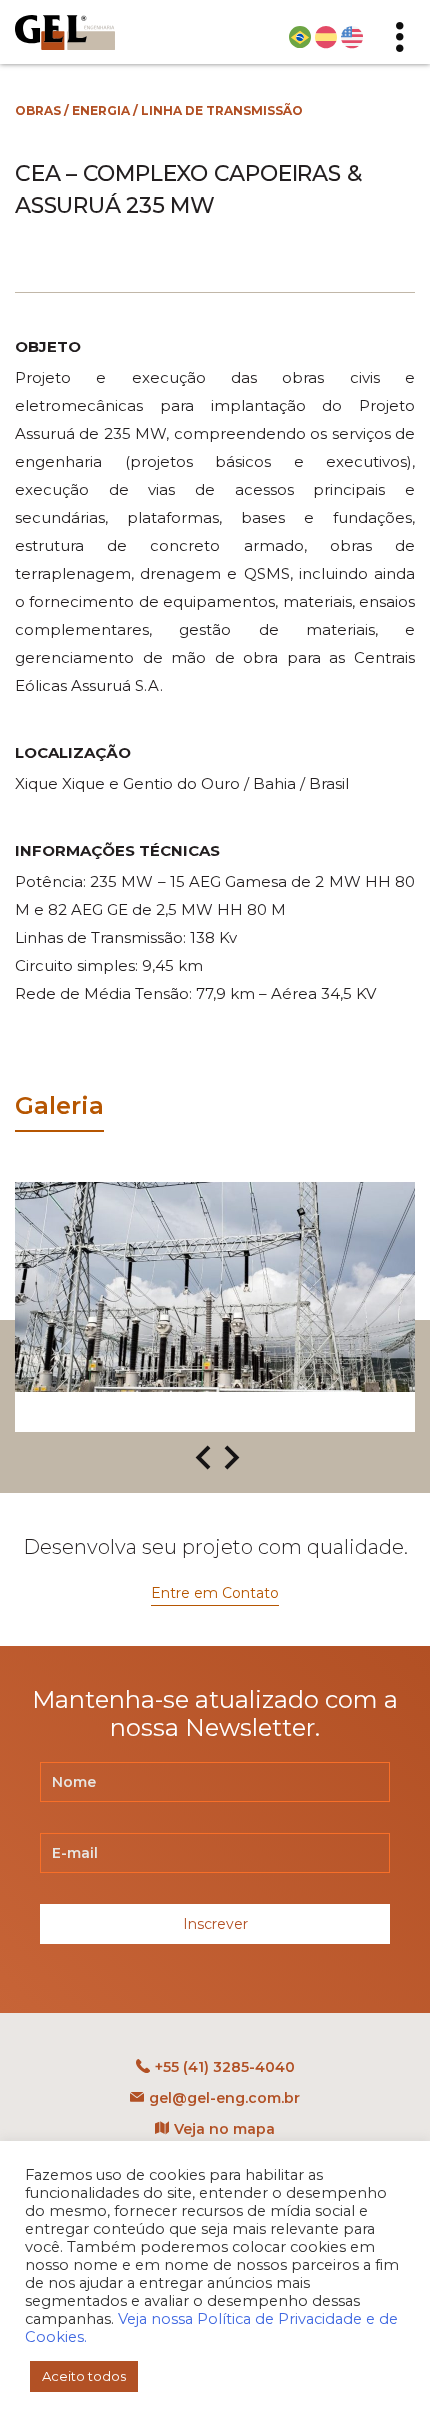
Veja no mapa (224, 2129)
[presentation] (203, 1459)
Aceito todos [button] (84, 2376)
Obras (38, 110)
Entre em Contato (215, 1593)
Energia (101, 110)
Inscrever (215, 1924)
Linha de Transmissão (222, 110)
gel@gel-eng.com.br (224, 2098)
